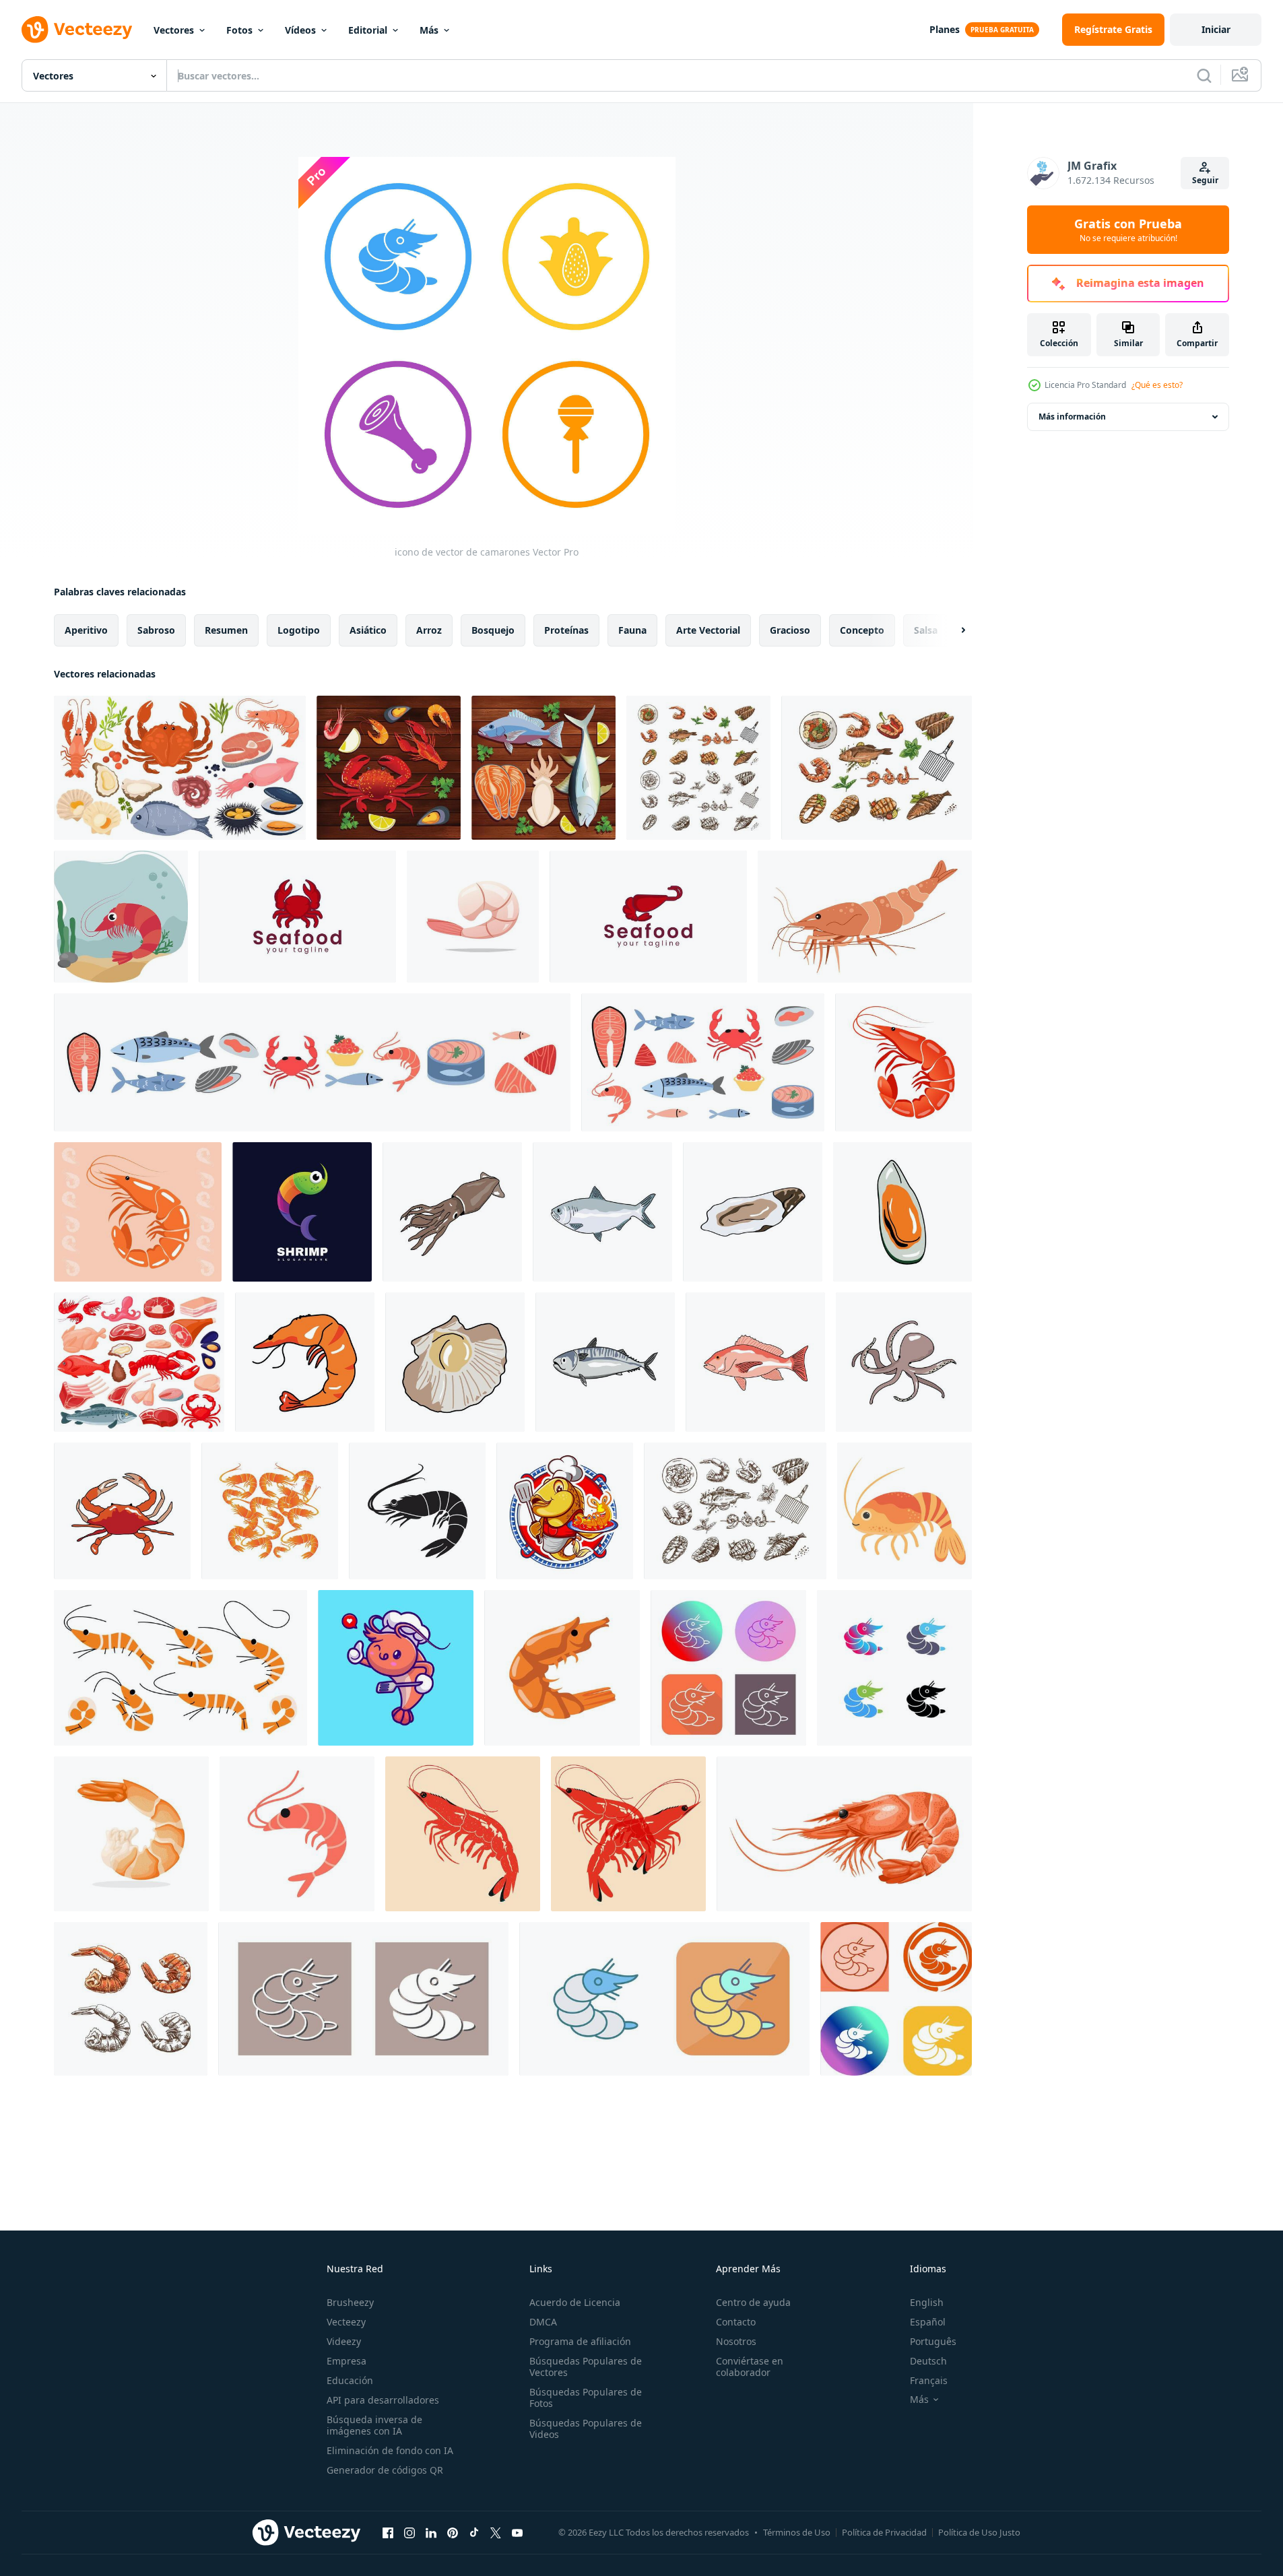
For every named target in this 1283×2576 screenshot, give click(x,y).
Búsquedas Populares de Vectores (586, 2367)
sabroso (156, 630)
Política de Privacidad (884, 2532)
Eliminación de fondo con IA (390, 2450)
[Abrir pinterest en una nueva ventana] (453, 2532)
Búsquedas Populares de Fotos (586, 2398)
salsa (926, 630)
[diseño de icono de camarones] (270, 1511)
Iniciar (1216, 29)
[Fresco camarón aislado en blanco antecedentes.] (473, 917)
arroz (429, 630)
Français (929, 2380)
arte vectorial (708, 630)
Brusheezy (350, 2302)
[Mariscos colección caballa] (605, 1362)
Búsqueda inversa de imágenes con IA (374, 2425)
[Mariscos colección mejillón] (902, 1212)
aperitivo (86, 630)
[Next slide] (952, 630)
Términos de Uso (797, 2532)
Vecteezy (346, 2322)
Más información (1072, 417)
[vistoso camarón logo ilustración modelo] (302, 1212)
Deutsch (928, 2361)
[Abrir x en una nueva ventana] (496, 2532)
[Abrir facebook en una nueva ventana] (388, 2532)
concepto (862, 630)
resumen (226, 630)
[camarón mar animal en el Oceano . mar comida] (121, 917)
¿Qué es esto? (1157, 385)
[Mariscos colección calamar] (452, 1212)
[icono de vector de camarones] (728, 1668)
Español (928, 2322)
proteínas (566, 630)
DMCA (543, 2322)
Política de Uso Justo (979, 2532)
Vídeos (300, 30)
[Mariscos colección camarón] (305, 1362)
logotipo (299, 630)
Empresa (347, 2361)
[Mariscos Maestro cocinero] (565, 1511)
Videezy (344, 2341)
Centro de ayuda (753, 2302)
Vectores (174, 30)
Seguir (1205, 180)
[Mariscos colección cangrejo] (122, 1511)
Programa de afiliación (580, 2341)
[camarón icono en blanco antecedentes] (903, 1062)
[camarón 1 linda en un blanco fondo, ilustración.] (180, 1668)
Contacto (736, 2322)
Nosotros (736, 2341)
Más (429, 30)
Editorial (368, 30)
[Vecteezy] (77, 30)
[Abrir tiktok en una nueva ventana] (474, 2532)
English (927, 2302)
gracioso (790, 630)
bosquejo (493, 630)
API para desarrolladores (383, 2400)
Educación (350, 2380)
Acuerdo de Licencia (575, 2302)
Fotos (239, 30)
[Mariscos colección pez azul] (602, 1212)
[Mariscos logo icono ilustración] (297, 917)
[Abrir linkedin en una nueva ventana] (431, 2532)
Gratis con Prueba (1128, 230)
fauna (632, 630)
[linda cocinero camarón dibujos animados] (396, 1668)
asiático (368, 630)
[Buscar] (1204, 75)
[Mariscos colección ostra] (753, 1212)
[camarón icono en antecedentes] (138, 1212)
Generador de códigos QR (385, 2470)
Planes (945, 29)
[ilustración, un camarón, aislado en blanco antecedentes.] (131, 1834)
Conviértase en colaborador (750, 2367)
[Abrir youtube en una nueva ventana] (517, 2532)
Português (933, 2341)
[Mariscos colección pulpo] (904, 1362)
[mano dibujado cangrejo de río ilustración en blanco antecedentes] (562, 1668)
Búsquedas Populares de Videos (586, 2429)
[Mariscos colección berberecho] (455, 1362)
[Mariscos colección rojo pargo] (755, 1362)
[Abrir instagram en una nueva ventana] (409, 2532)
